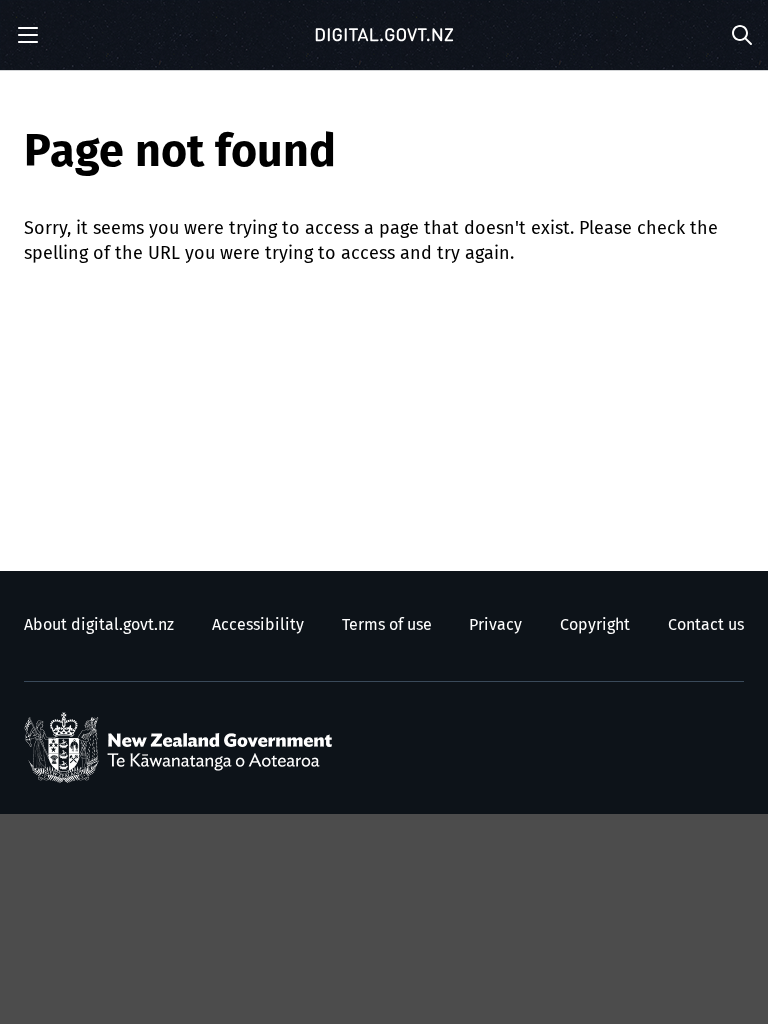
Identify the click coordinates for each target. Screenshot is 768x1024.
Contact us (706, 625)
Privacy (495, 625)
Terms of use (387, 625)
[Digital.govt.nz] (384, 35)
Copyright (595, 625)
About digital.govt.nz (99, 625)
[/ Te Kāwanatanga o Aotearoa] (183, 748)
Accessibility (258, 625)
